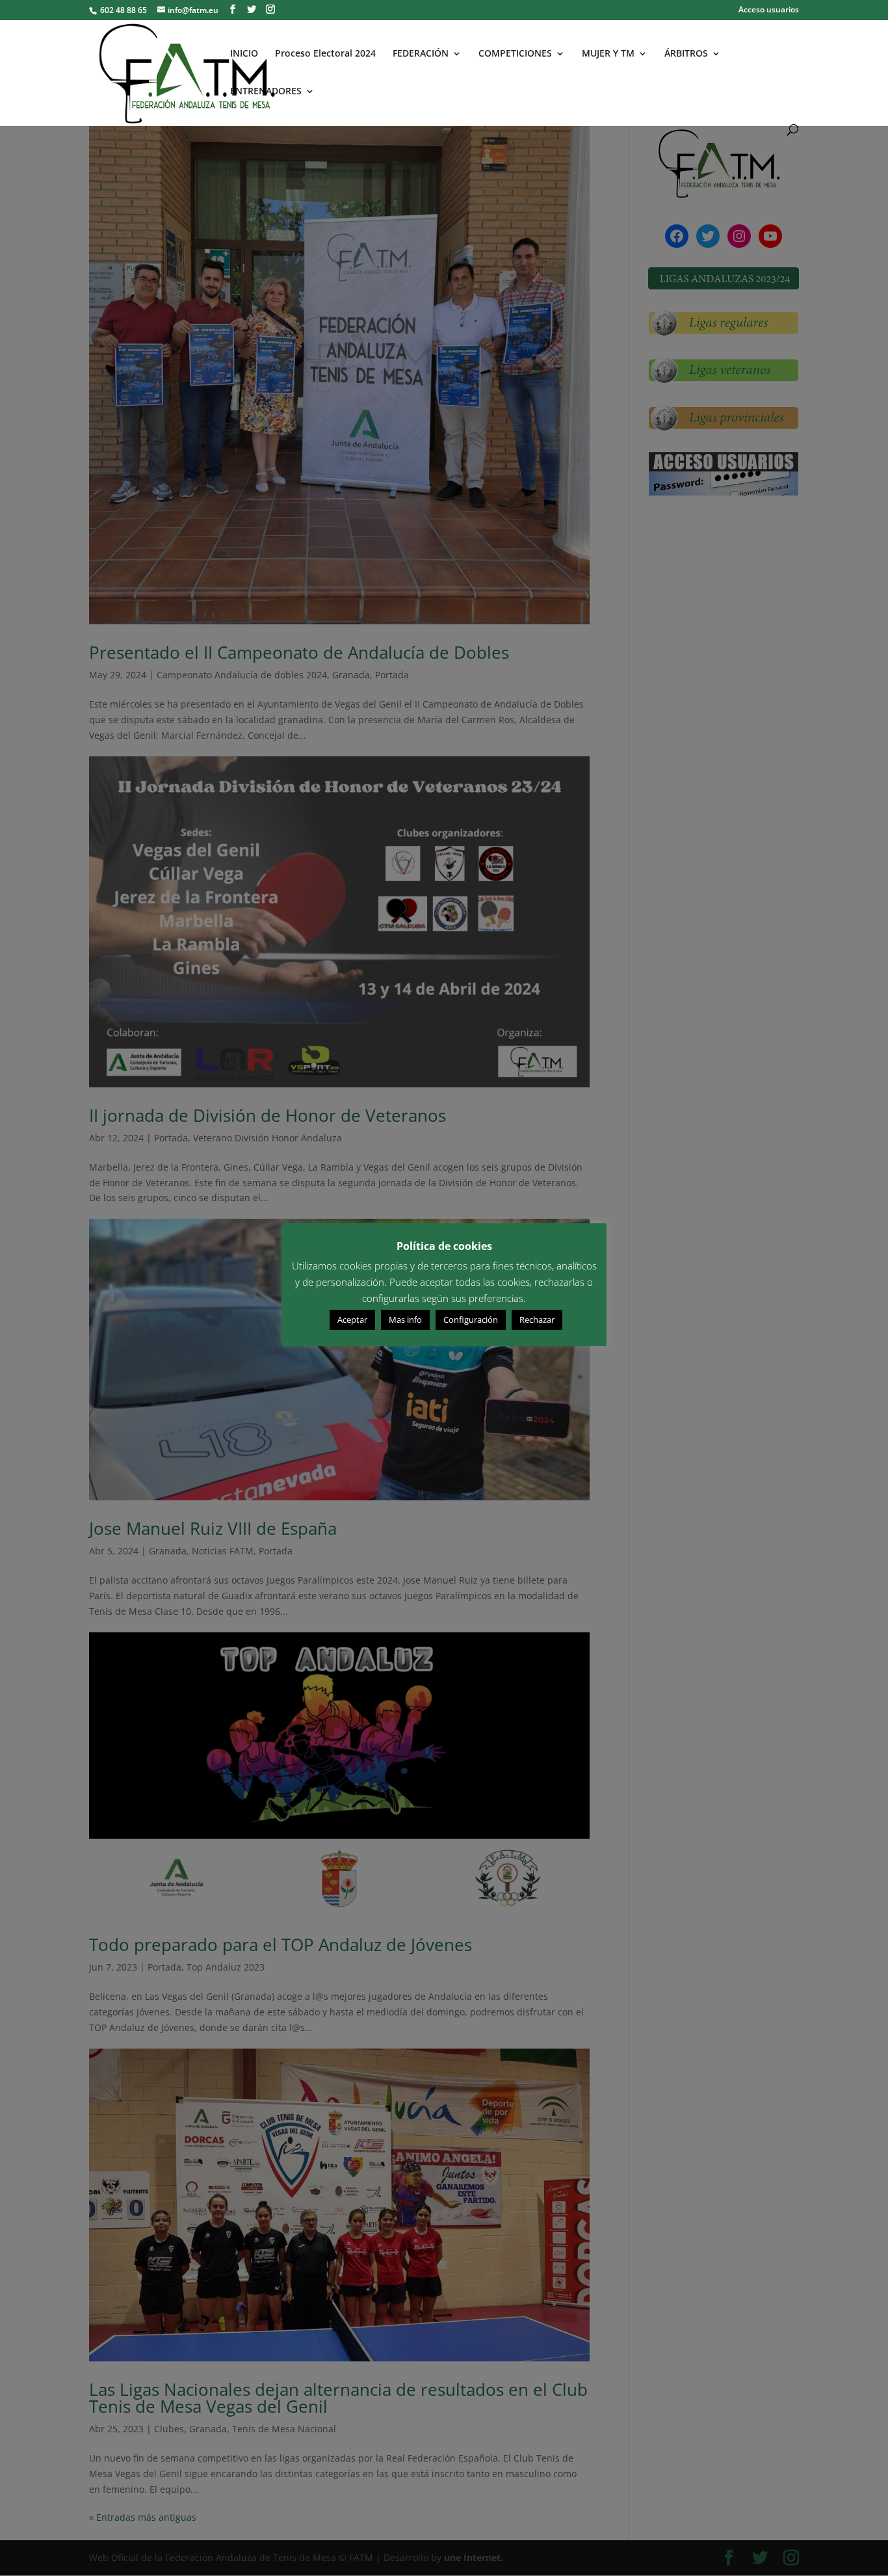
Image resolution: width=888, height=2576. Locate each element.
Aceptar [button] (352, 1320)
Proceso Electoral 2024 (325, 54)
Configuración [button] (471, 1320)
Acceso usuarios (769, 10)
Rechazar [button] (537, 1320)
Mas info (405, 1320)
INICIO (244, 54)
